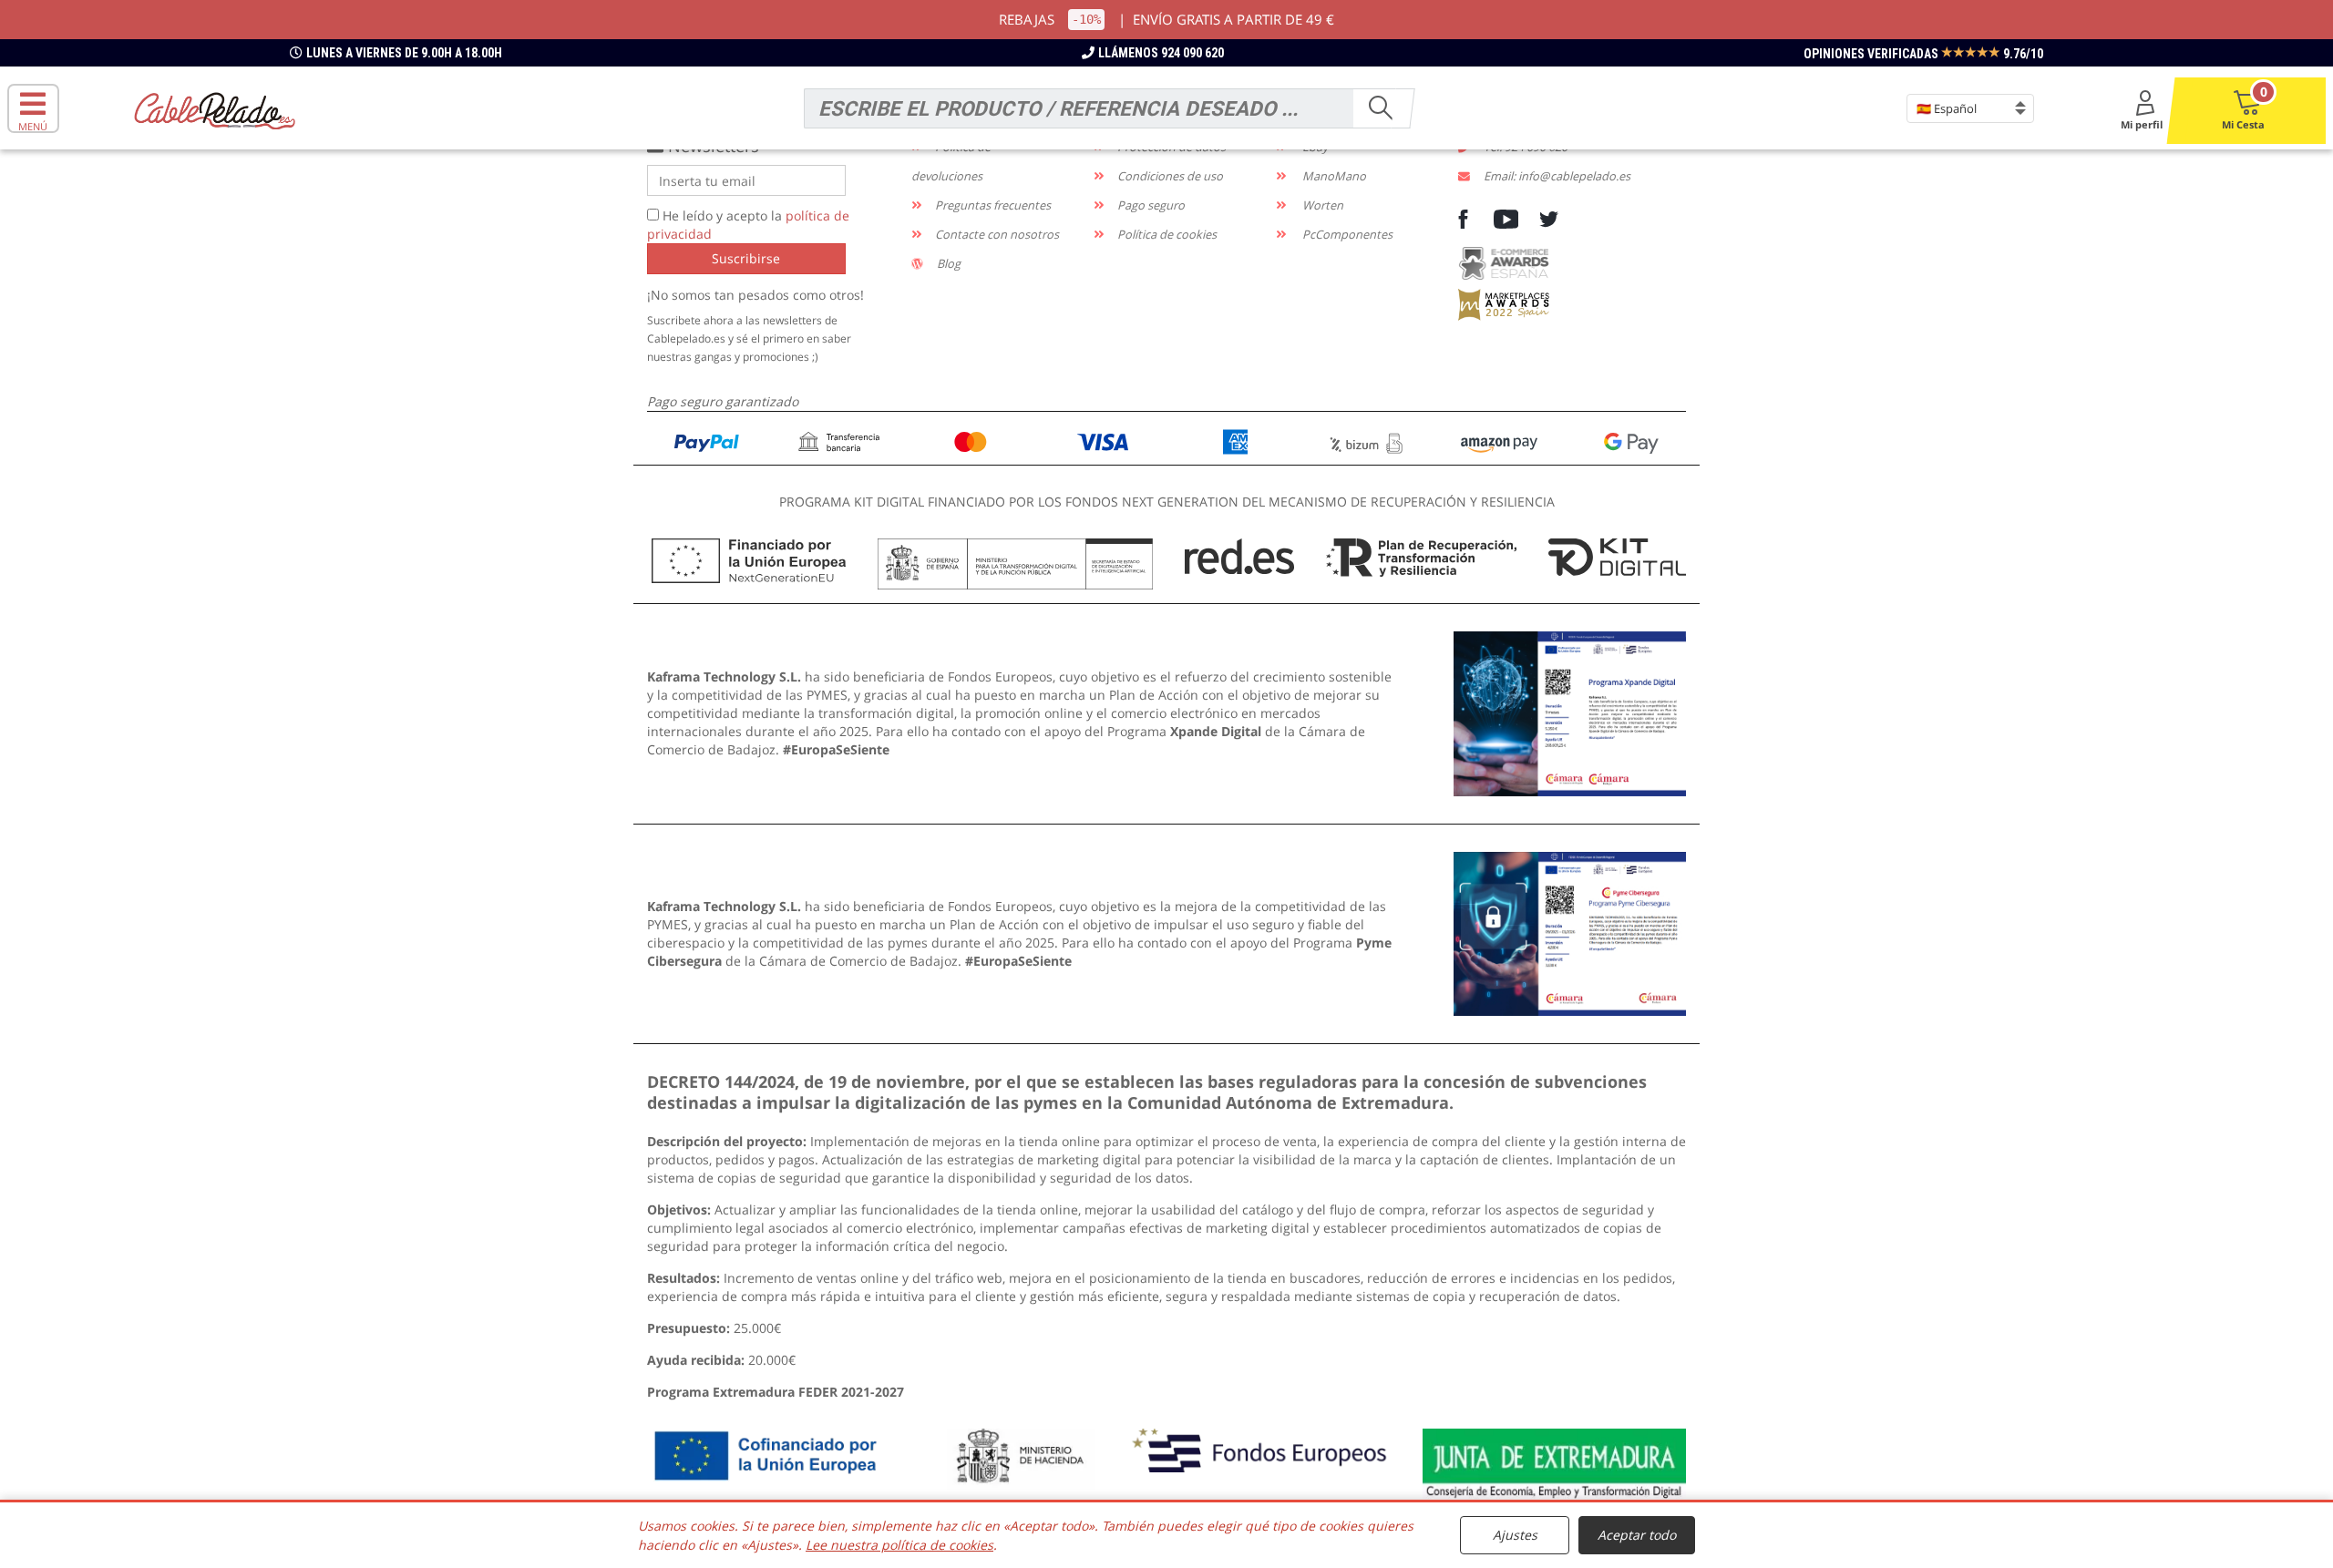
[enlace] (1570, 712)
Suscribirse (746, 258)
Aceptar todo (1637, 1535)
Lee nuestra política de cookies (899, 1545)
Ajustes (1515, 1535)
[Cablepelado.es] (215, 109)
